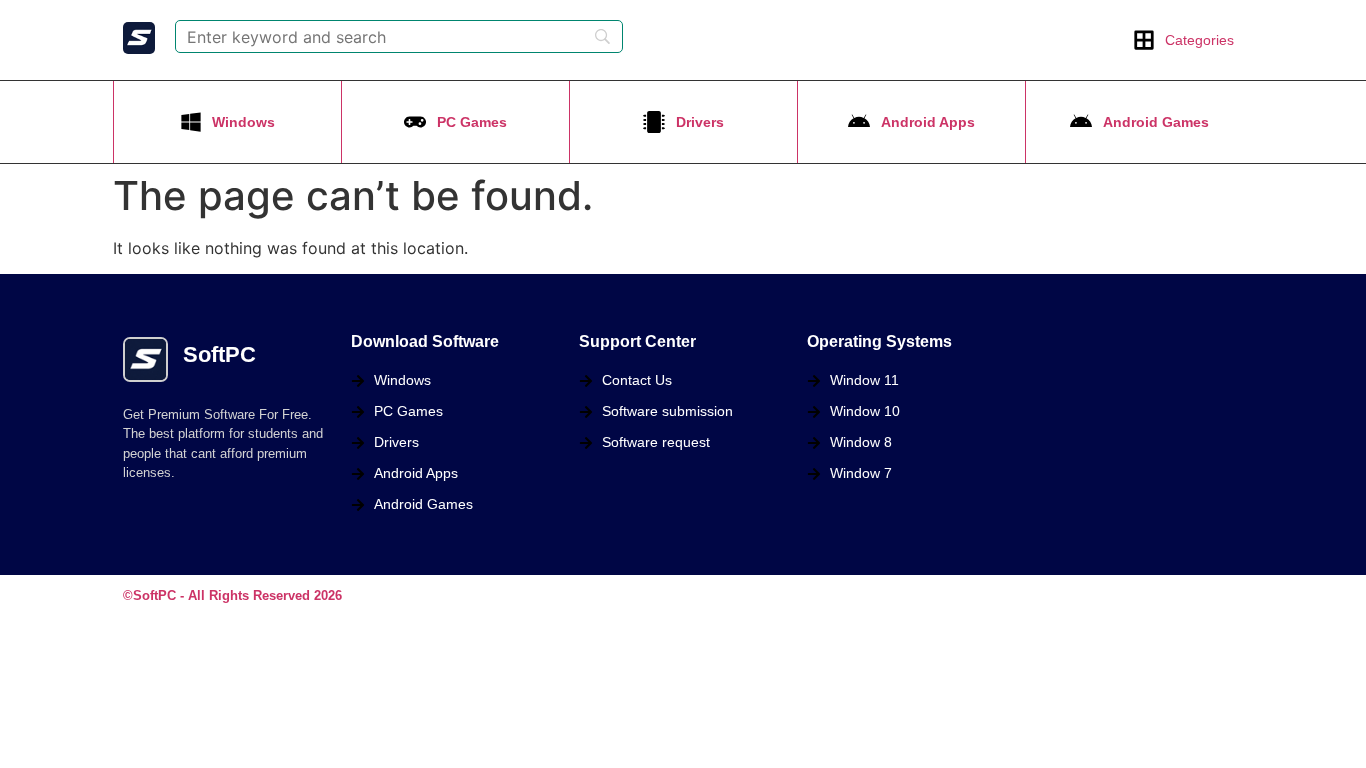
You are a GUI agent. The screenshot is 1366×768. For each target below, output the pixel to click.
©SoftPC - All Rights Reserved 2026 (232, 595)
